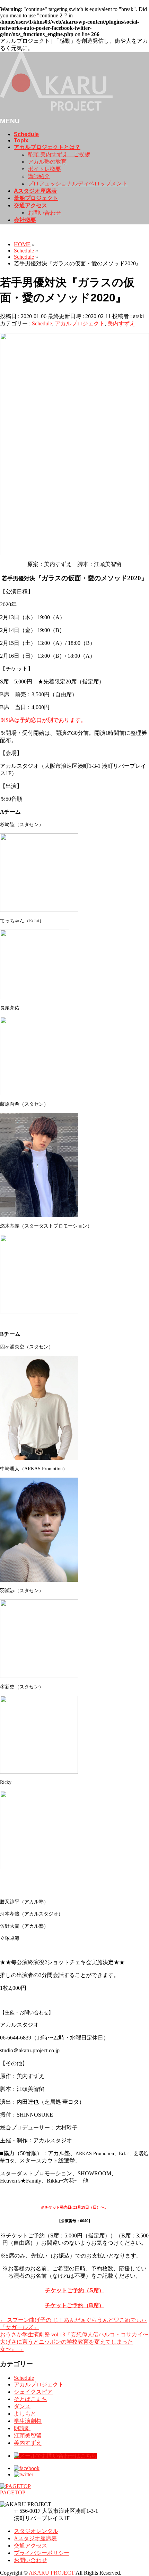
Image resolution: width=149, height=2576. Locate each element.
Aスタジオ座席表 (35, 2538)
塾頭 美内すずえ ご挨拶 (59, 154)
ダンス (22, 2406)
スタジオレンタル (36, 2531)
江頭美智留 (28, 2436)
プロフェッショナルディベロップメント (78, 184)
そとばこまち (30, 2399)
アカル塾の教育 (47, 162)
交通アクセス (30, 2546)
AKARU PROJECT (52, 2573)
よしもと (25, 2414)
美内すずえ (121, 323)
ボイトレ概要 (44, 169)
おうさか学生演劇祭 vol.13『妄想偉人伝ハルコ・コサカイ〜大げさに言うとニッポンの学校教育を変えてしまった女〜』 (74, 2342)
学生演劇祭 (28, 2421)
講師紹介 (39, 176)
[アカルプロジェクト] (56, 109)
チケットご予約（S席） (75, 2290)
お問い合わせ (44, 213)
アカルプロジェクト (80, 323)
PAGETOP (13, 2492)
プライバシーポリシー (42, 2553)
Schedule (42, 323)
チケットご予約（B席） (74, 2305)
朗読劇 (22, 2428)
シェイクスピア (33, 2392)
